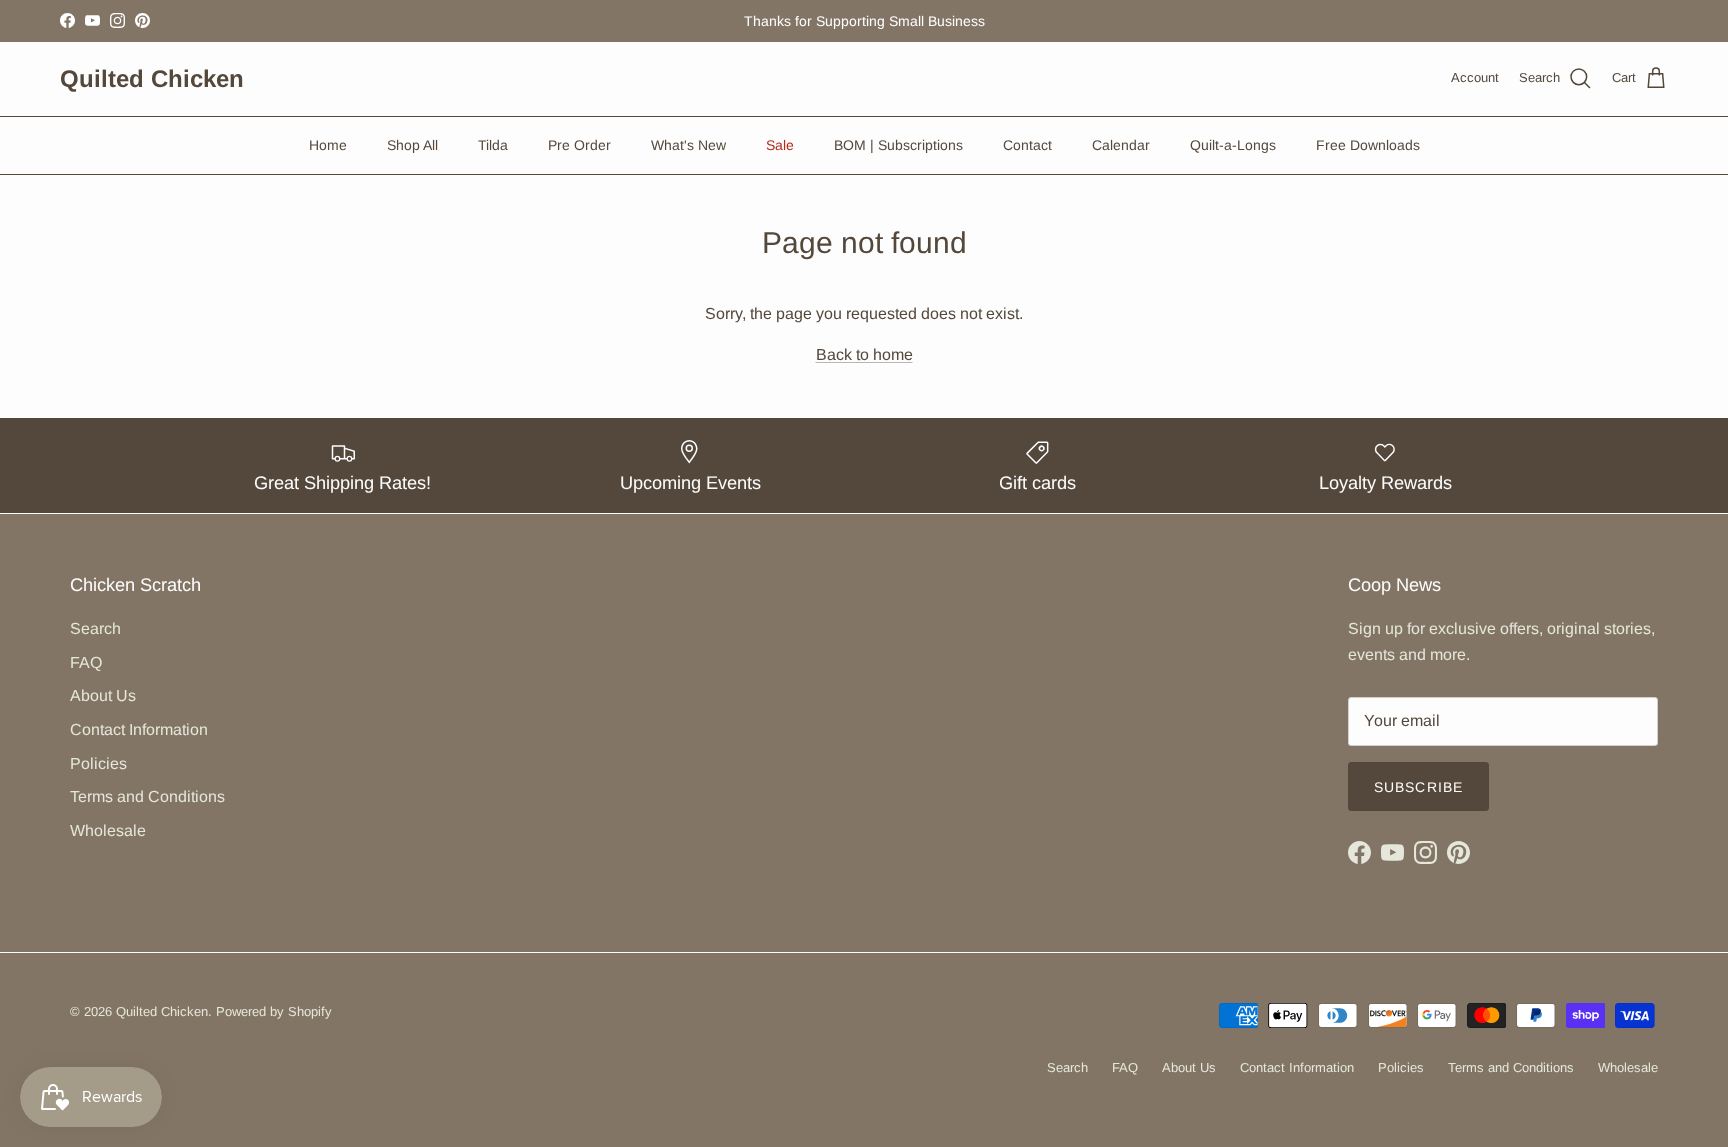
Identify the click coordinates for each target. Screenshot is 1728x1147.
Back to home (864, 354)
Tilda (493, 145)
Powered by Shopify (274, 1011)
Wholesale (108, 830)
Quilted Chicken (162, 1011)
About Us (103, 695)
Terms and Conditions (147, 796)
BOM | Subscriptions (898, 145)
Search (95, 628)
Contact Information (139, 729)
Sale (780, 145)
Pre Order (579, 145)
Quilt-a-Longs (1233, 145)
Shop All (412, 145)
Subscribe (1418, 787)
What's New (688, 145)
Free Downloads (1368, 145)
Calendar (1121, 145)
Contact (1027, 145)
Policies (98, 763)
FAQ (86, 662)
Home (328, 145)
